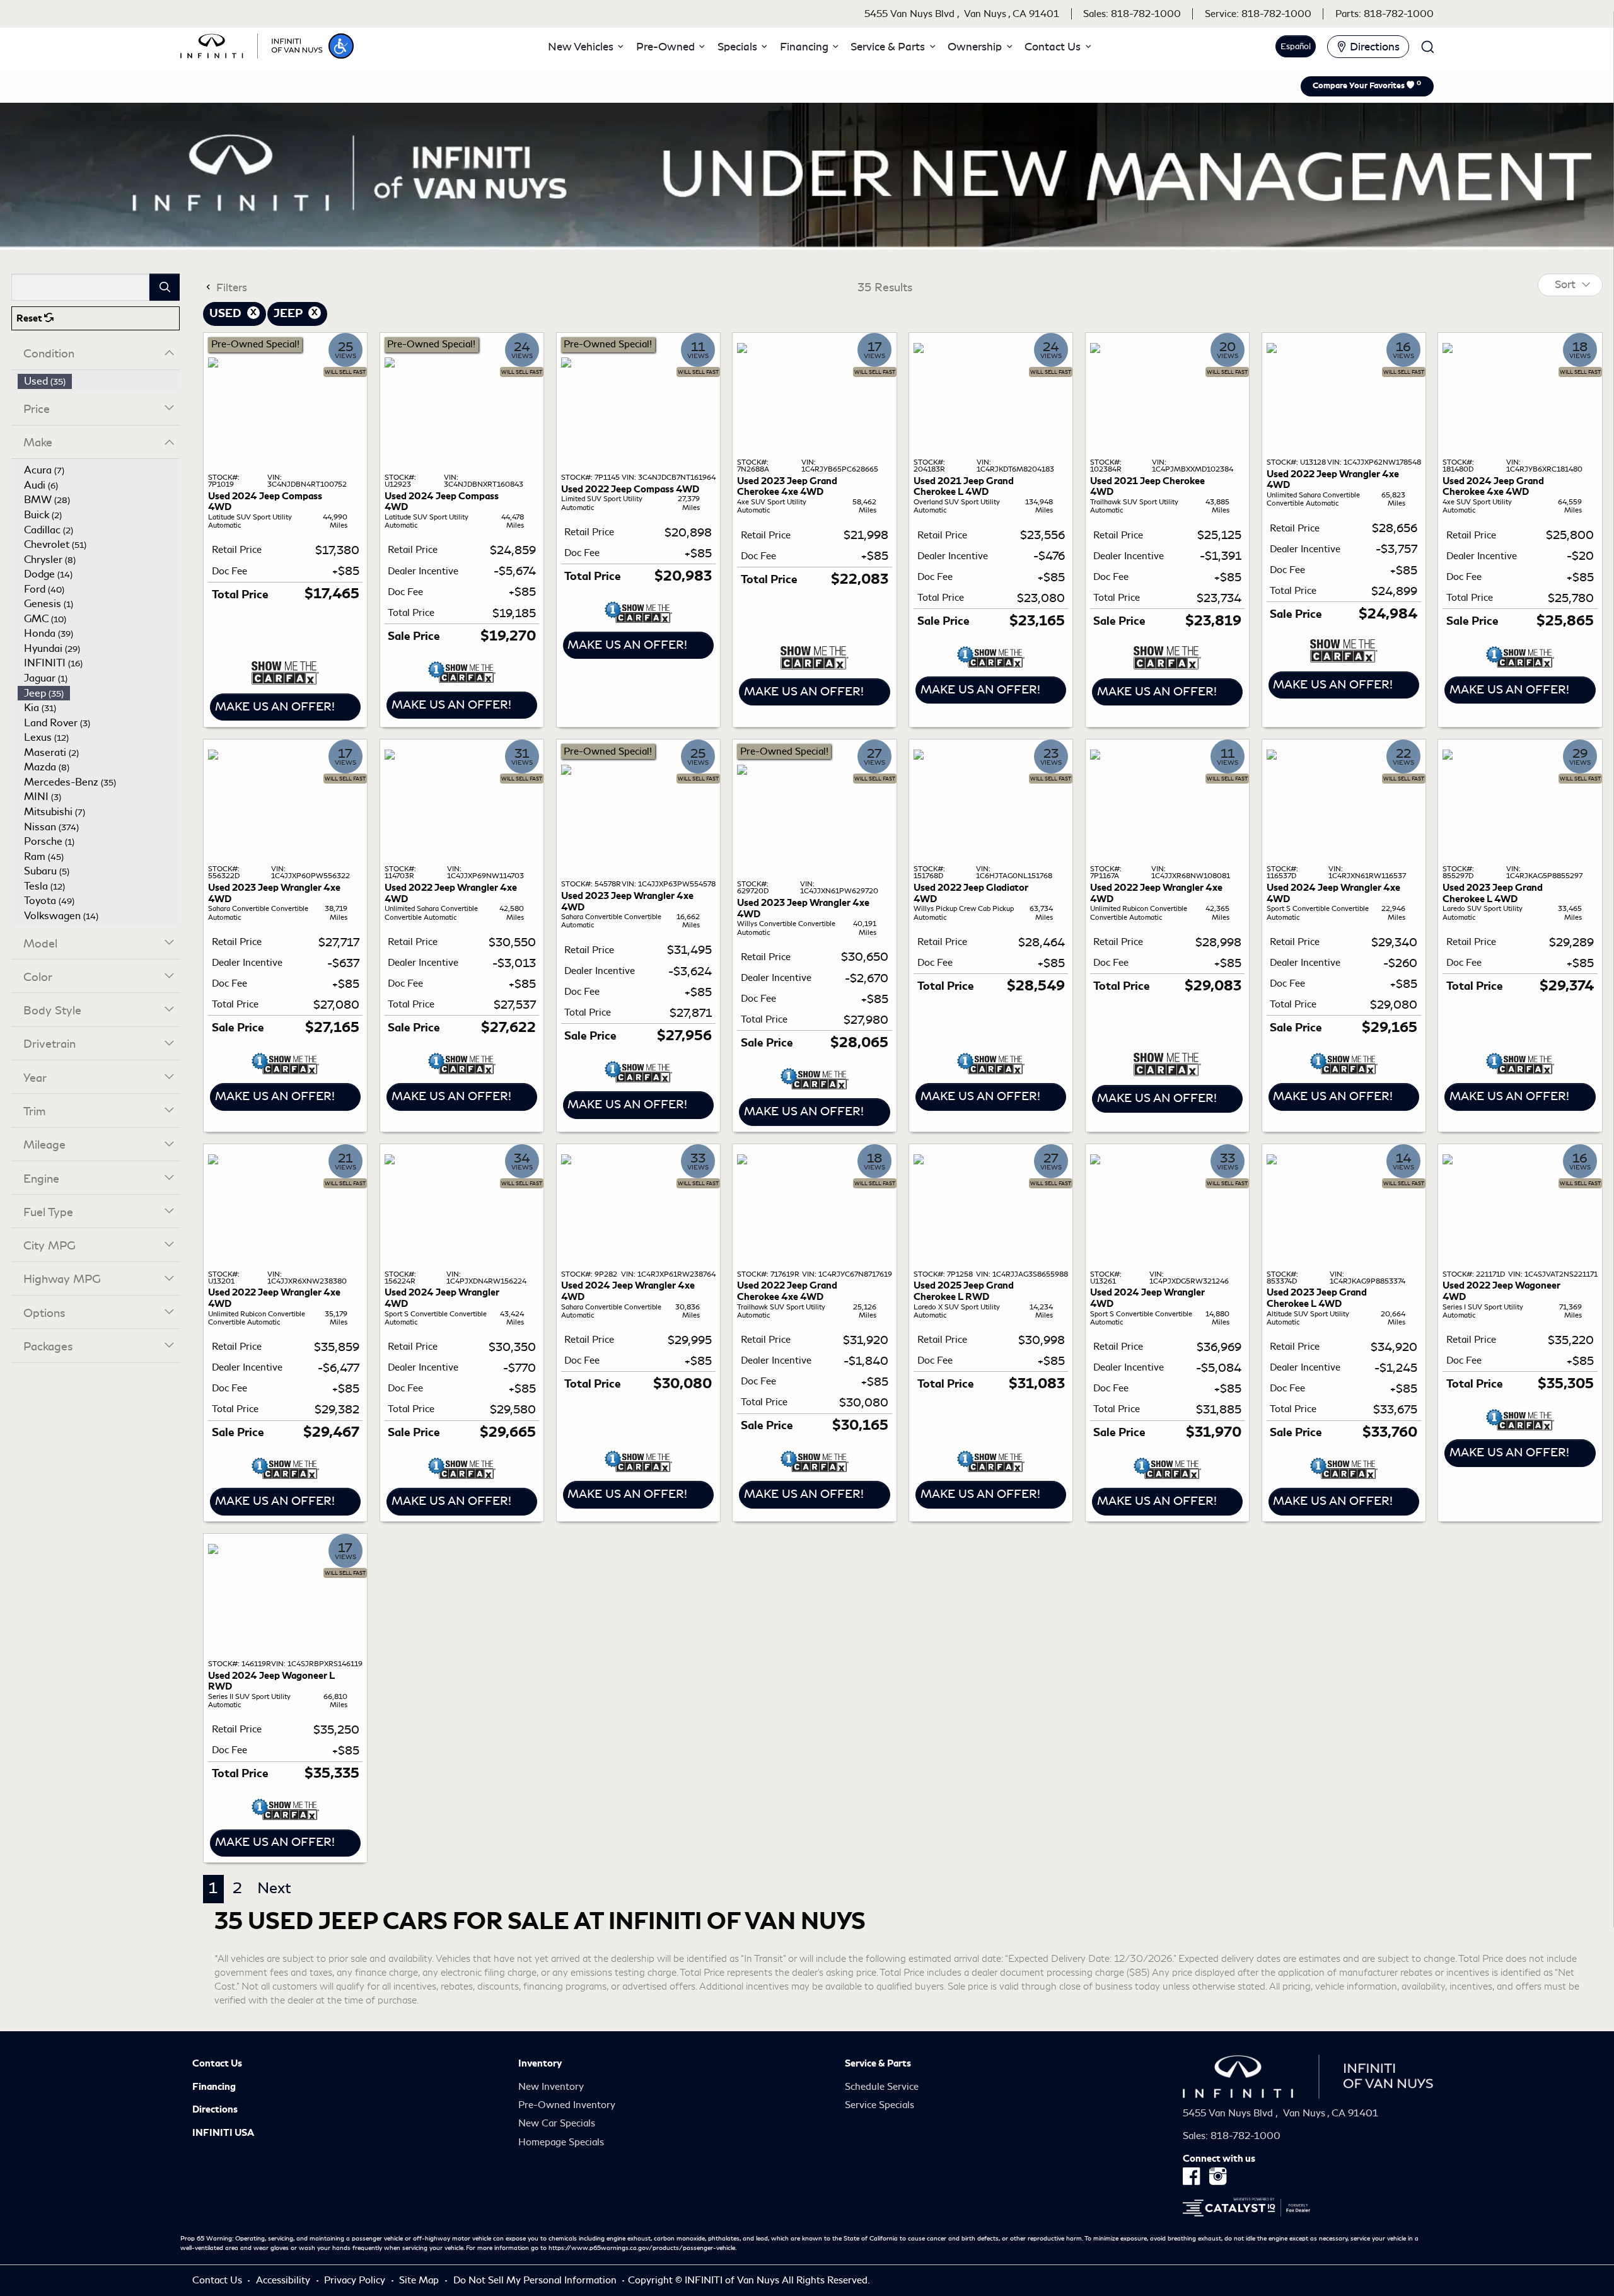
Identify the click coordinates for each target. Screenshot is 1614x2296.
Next (274, 1888)
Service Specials (880, 2105)
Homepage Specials (561, 2142)
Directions (215, 2109)
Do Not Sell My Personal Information (536, 2280)
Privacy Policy (356, 2280)
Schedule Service (882, 2087)
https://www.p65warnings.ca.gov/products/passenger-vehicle (642, 2248)
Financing (214, 2087)
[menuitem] (99, 381)
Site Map (420, 2280)
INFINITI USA (223, 2133)
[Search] (165, 287)
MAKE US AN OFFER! (275, 707)
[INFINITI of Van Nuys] (252, 44)
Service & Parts (878, 2063)
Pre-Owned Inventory (567, 2105)
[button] (341, 46)
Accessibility (284, 2280)
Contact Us (217, 2063)
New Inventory (551, 2087)
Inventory (540, 2063)
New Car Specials (557, 2123)
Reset (30, 318)
